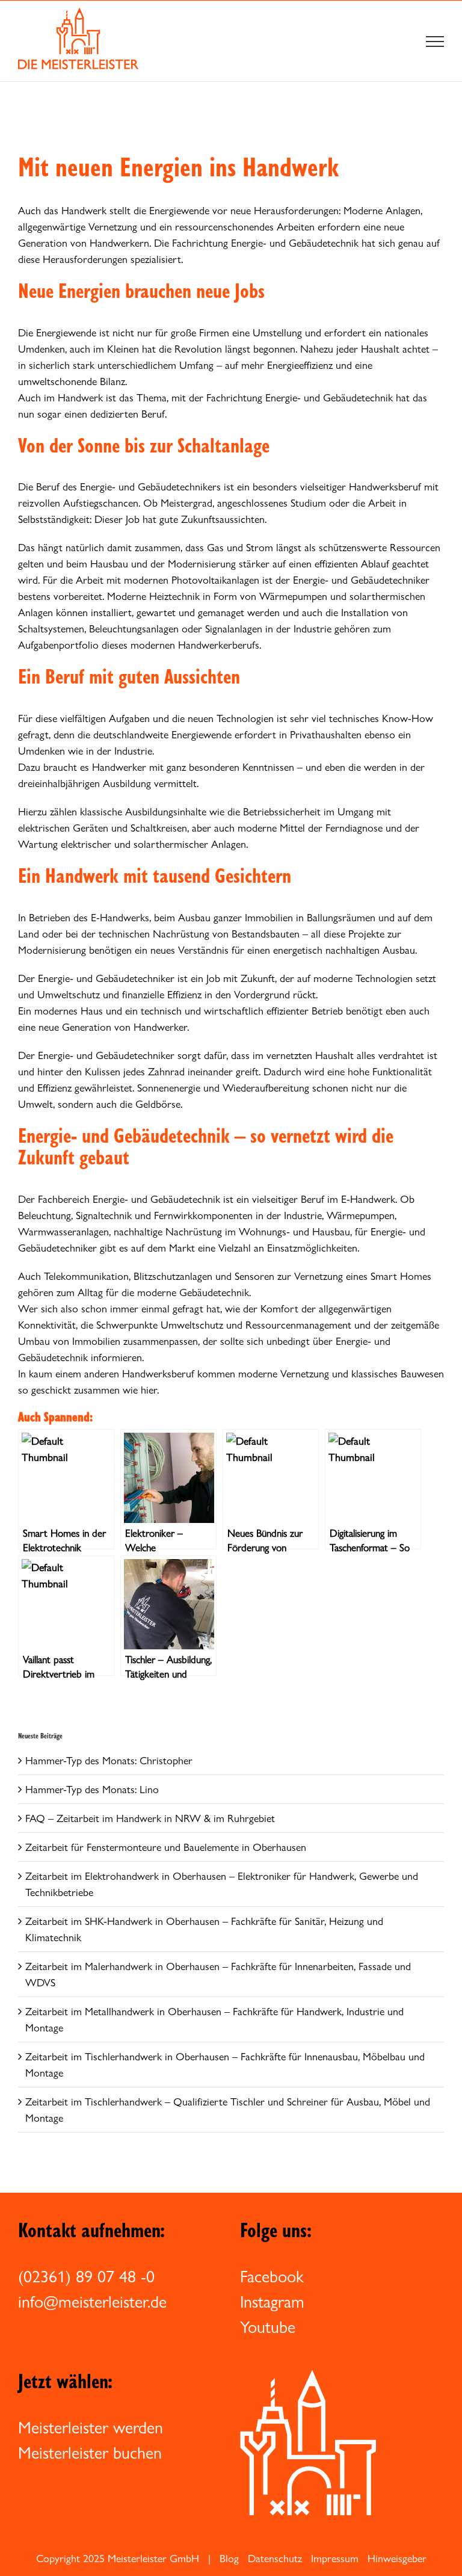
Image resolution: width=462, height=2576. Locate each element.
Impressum (335, 2558)
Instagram (272, 2302)
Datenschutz (275, 2558)
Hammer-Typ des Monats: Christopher (109, 1760)
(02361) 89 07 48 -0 (86, 2276)
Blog (229, 2558)
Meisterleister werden (91, 2427)
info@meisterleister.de (92, 2302)
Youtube (268, 2327)
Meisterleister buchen (90, 2453)
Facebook (272, 2276)
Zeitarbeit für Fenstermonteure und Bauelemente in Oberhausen (166, 1847)
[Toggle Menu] (435, 42)
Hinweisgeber (397, 2558)
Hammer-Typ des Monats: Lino (92, 1789)
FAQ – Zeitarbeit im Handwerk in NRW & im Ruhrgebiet (150, 1818)
